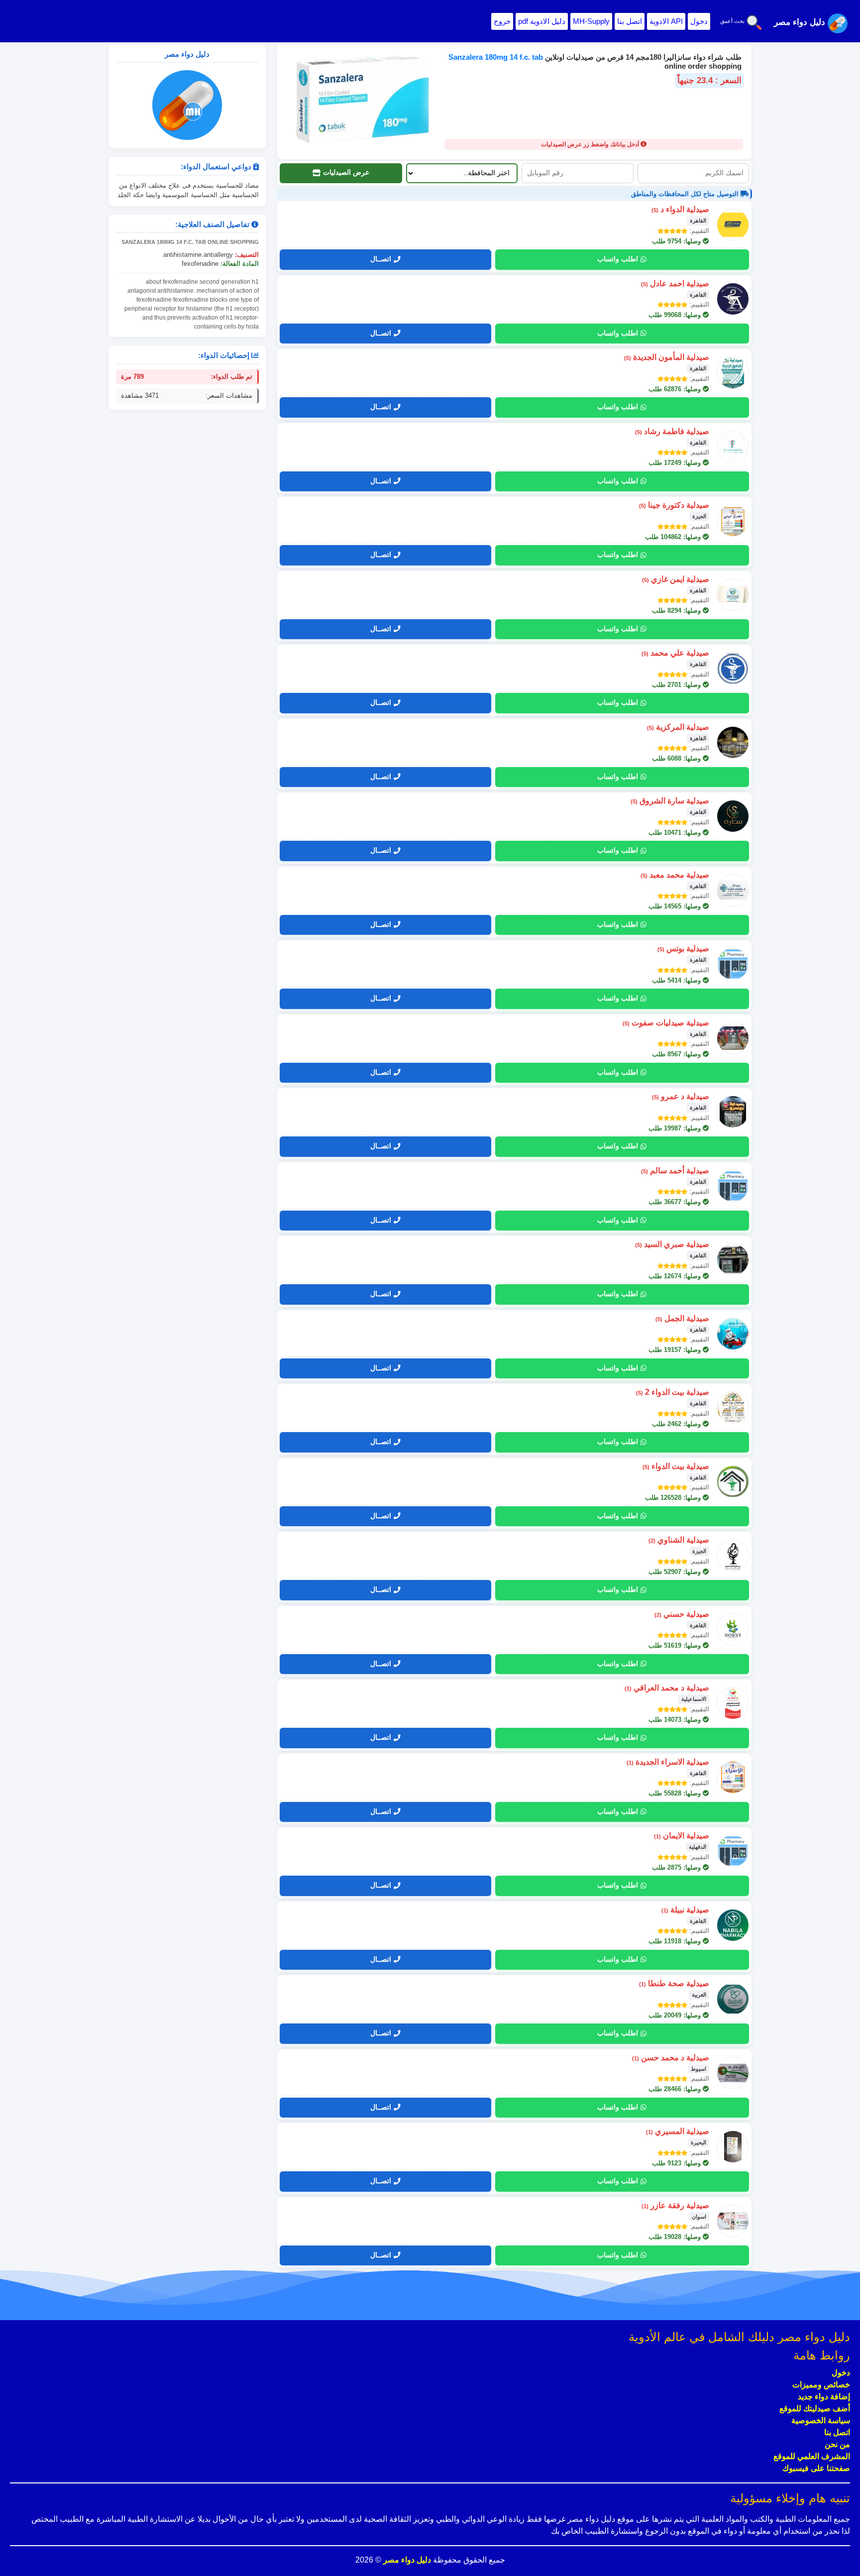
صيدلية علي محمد (675, 653)
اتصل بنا (630, 21)
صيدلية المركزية (678, 727)
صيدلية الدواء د (680, 209)
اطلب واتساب (618, 259)
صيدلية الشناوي (679, 1540)
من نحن (837, 2444)
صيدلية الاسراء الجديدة (668, 1762)
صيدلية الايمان (682, 1836)
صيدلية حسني (682, 1614)
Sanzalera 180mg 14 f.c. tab (496, 57)
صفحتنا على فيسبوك (816, 2468)
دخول (699, 21)
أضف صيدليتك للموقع (815, 2408)
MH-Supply (591, 21)
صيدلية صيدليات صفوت (666, 1023)
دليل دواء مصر (406, 2560)
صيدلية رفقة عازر (675, 2205)
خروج (502, 21)
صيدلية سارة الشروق (670, 801)
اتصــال (381, 259)
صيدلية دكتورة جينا (674, 505)
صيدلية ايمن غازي (676, 579)
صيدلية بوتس (683, 949)
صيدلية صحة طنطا (674, 1983)
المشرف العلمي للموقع (812, 2456)
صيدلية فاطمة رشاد (672, 431)
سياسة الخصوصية (821, 2420)
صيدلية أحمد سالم (675, 1171)
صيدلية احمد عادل (675, 283)
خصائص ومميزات (821, 2385)
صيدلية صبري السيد (672, 1244)
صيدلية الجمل (682, 1318)
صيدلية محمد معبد (675, 875)
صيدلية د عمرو (681, 1096)
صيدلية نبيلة (685, 1910)
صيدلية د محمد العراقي (667, 1688)
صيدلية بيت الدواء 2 (673, 1392)
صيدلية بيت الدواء (676, 1466)
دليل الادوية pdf (542, 21)
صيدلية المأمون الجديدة (667, 357)
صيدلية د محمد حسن (671, 2058)
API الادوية (666, 21)
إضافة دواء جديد (824, 2397)
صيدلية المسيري (678, 2131)
